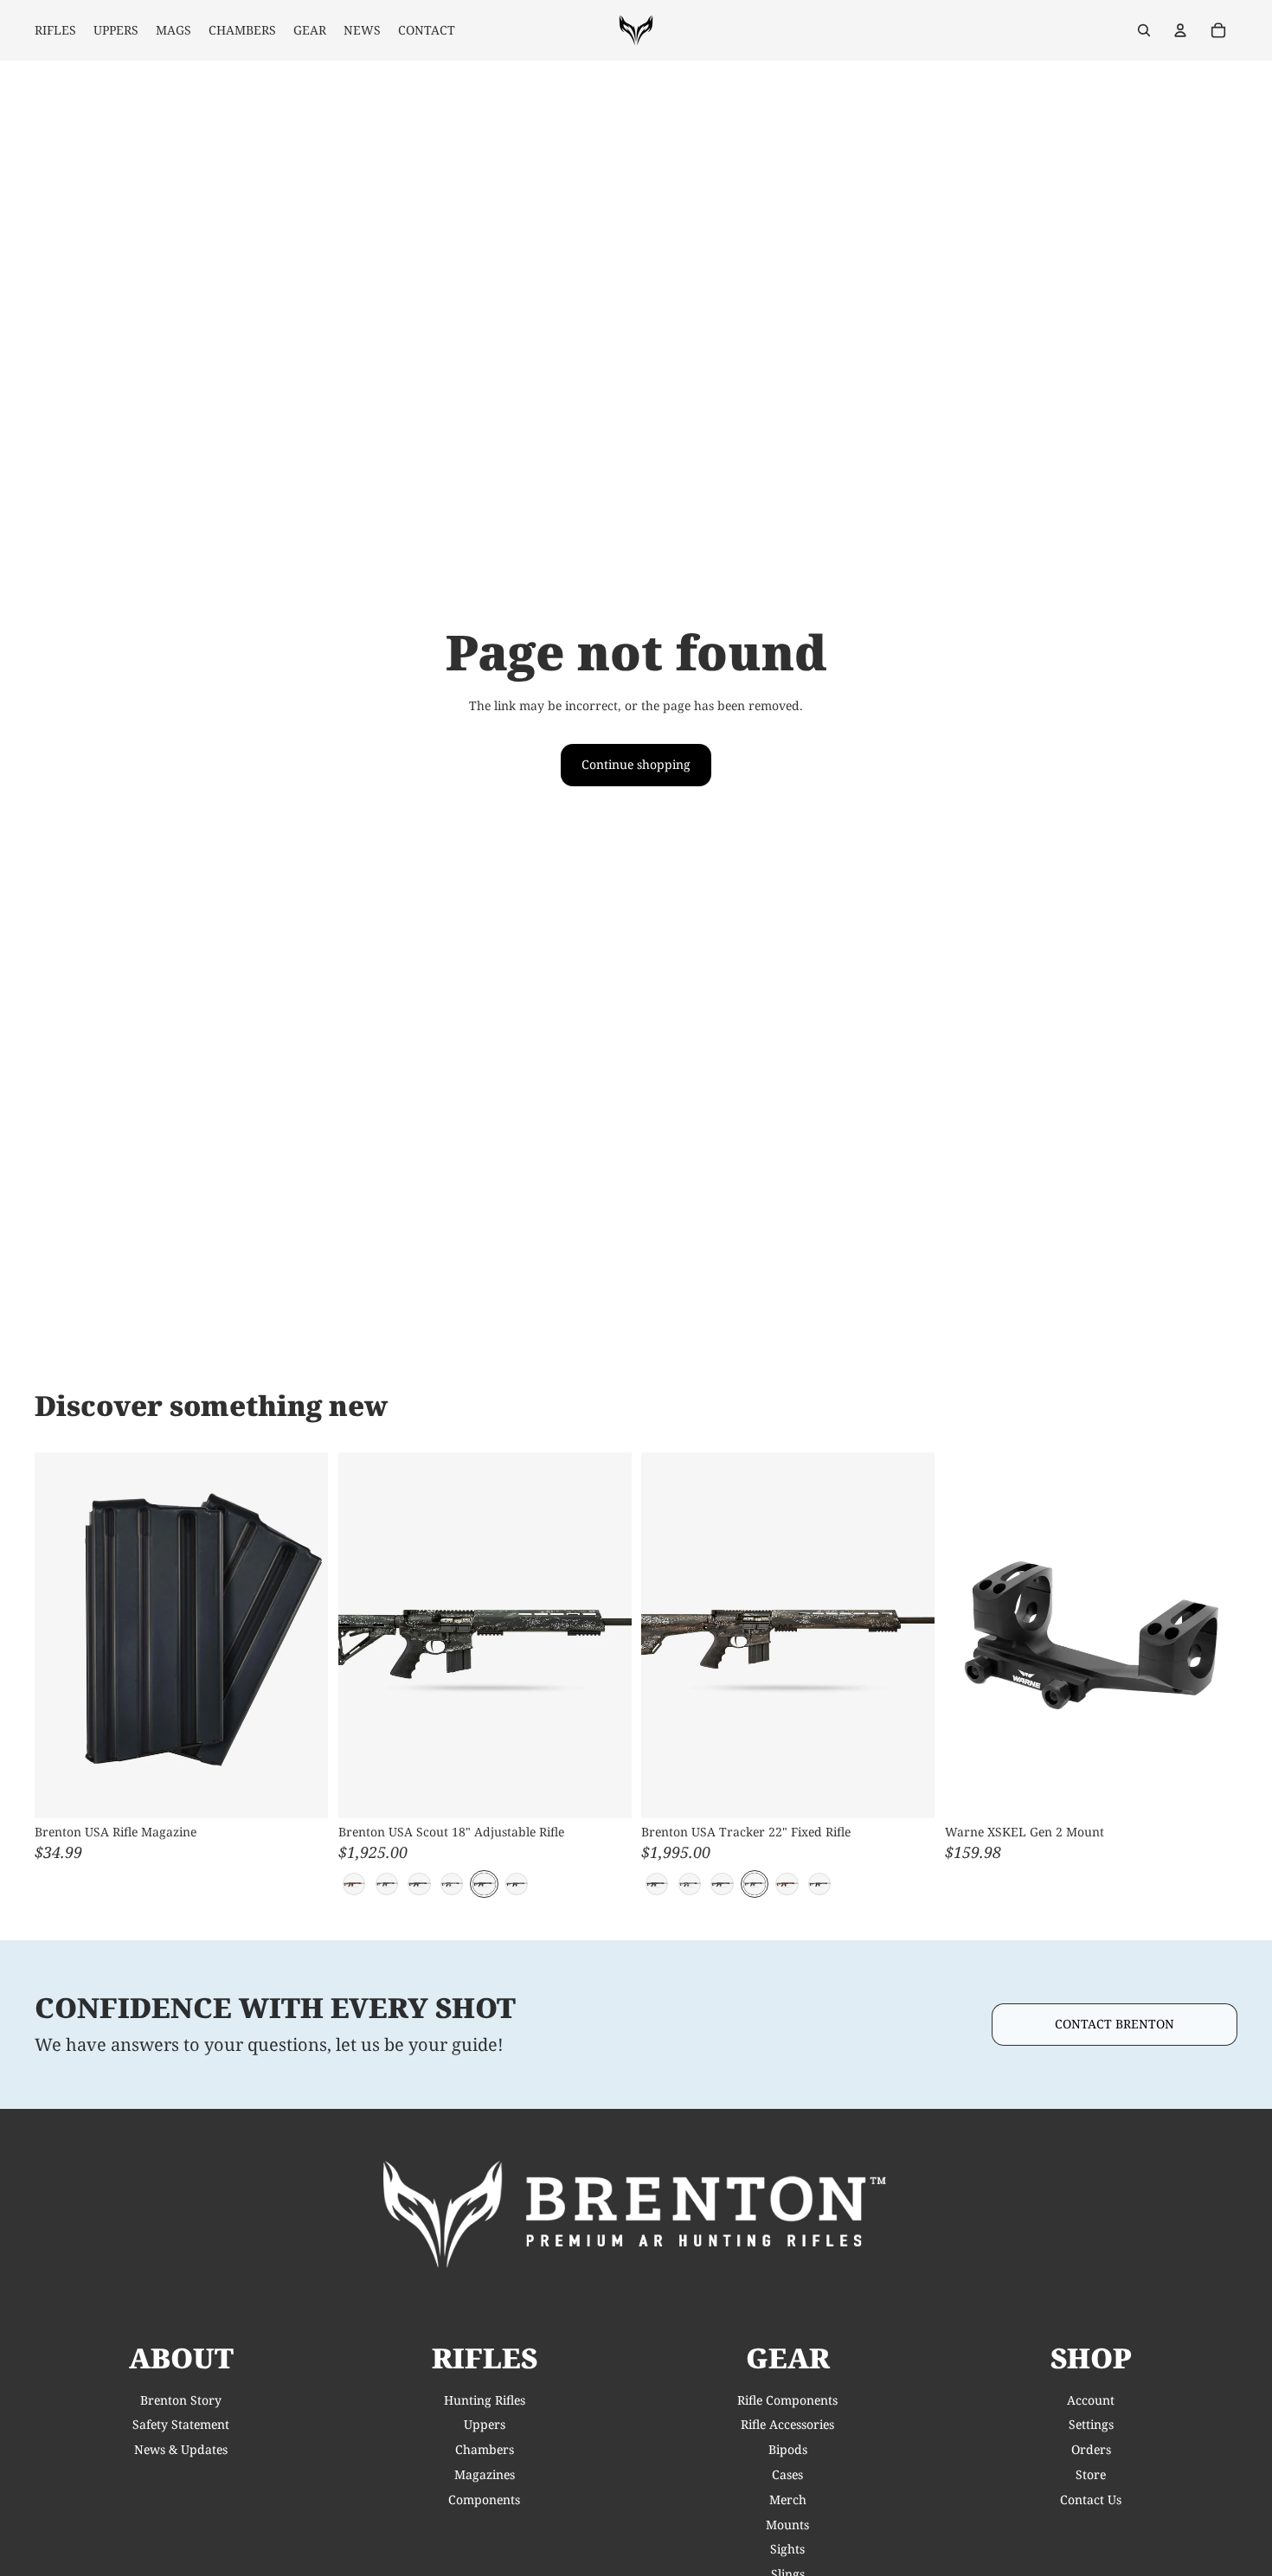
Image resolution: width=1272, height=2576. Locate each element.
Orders (1091, 2449)
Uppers (485, 2424)
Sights (787, 2549)
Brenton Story (181, 2400)
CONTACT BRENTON (1115, 2024)
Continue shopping (636, 764)
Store (1091, 2474)
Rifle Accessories (787, 2424)
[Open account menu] (1180, 30)
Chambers (485, 2449)
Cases (787, 2474)
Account (1091, 2400)
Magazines (485, 2474)
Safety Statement (181, 2424)
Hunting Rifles (485, 2400)
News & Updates (181, 2449)
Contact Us (1091, 2499)
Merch (788, 2499)
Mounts (787, 2525)
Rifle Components (787, 2400)
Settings (1091, 2424)
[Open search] (1144, 30)
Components (484, 2499)
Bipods (788, 2449)
